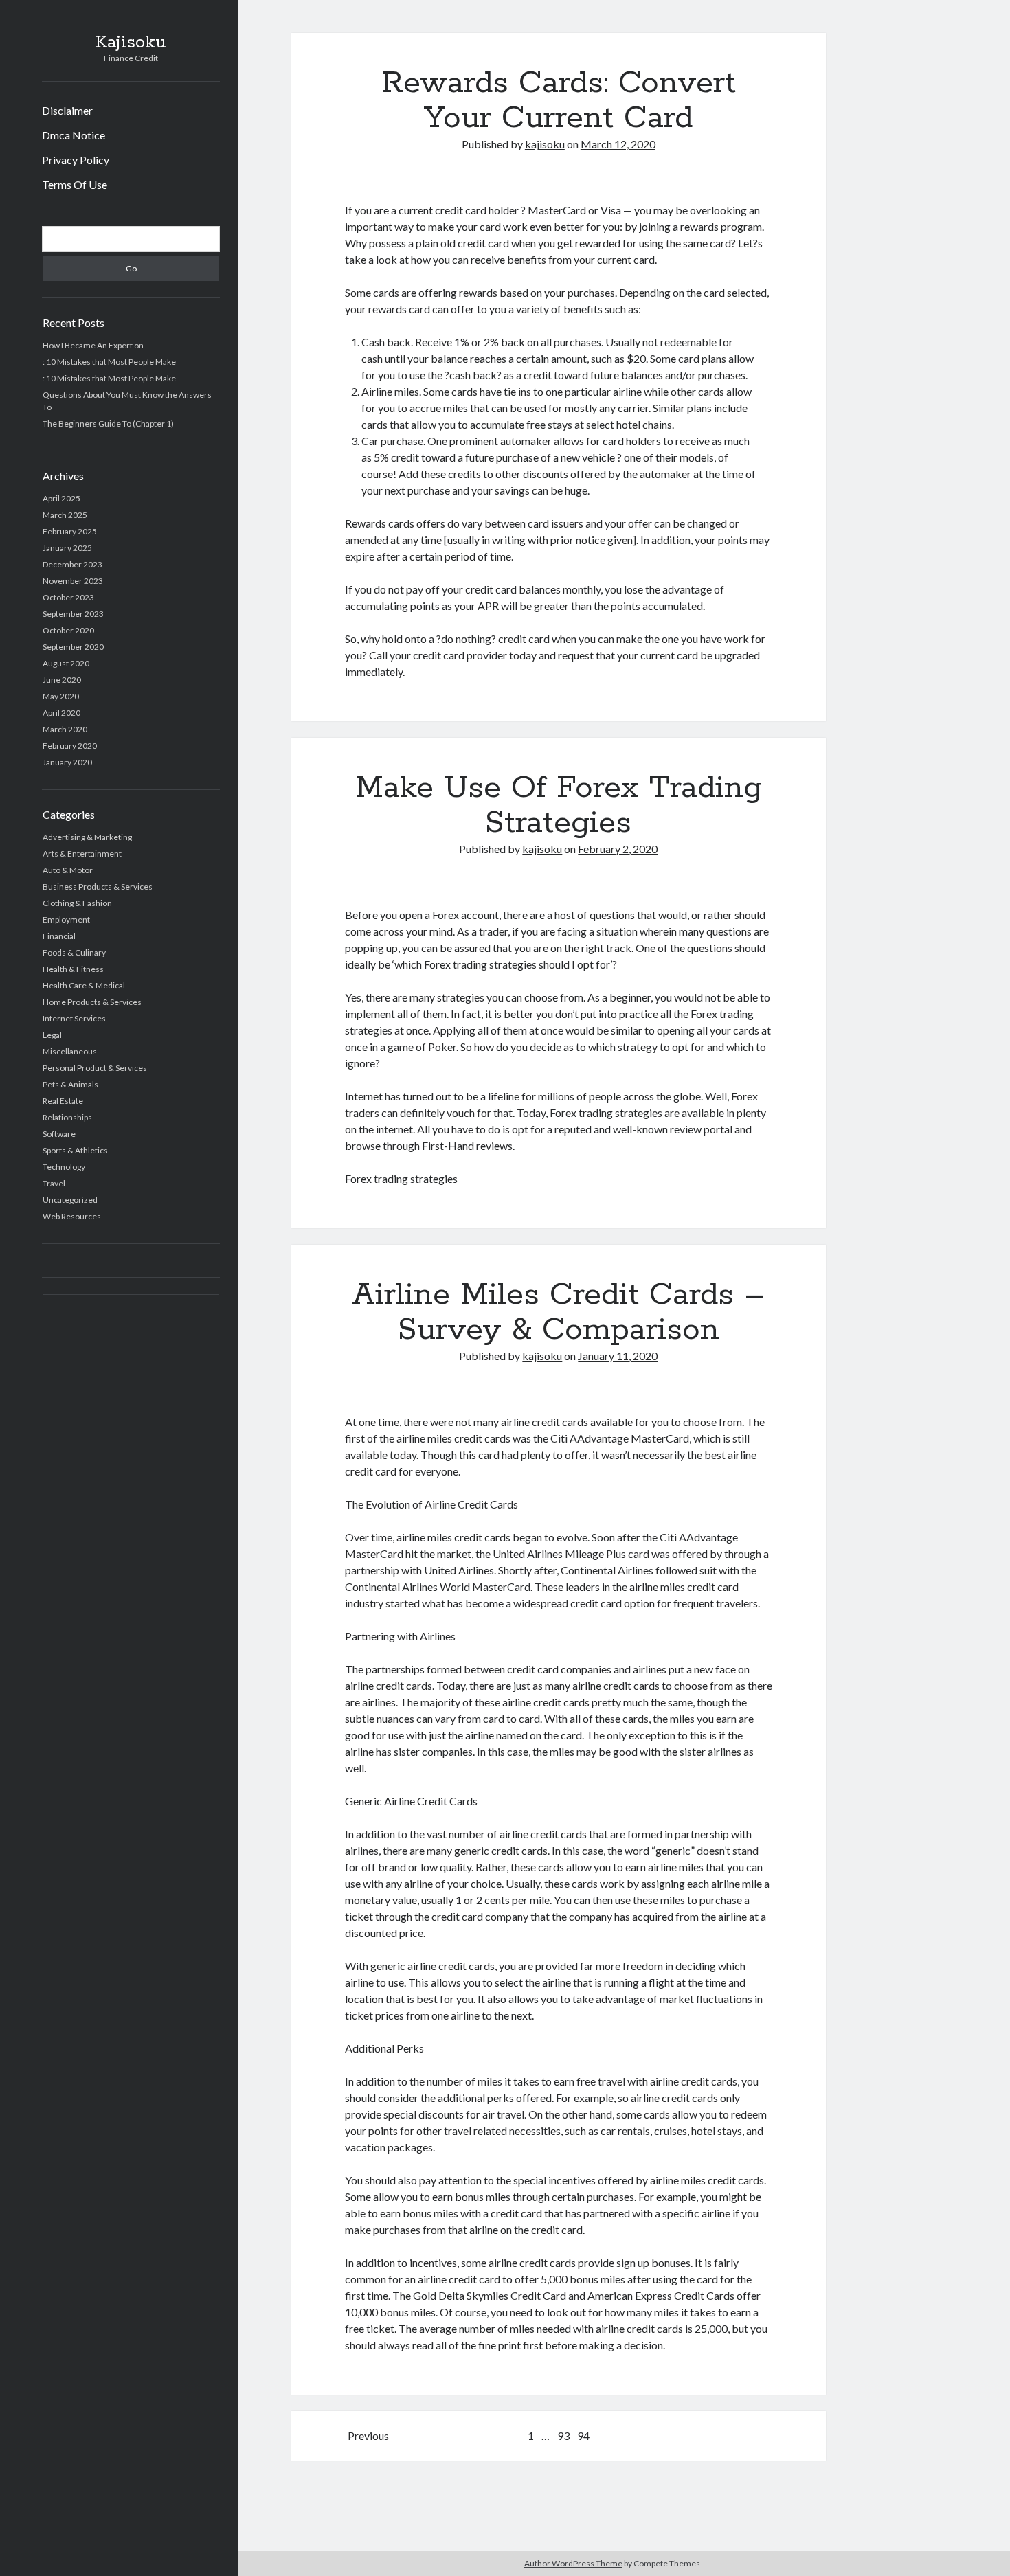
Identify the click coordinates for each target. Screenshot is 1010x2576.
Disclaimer (67, 110)
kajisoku (545, 144)
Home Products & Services (92, 1002)
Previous (368, 2436)
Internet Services (74, 1018)
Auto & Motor (68, 870)
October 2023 (68, 597)
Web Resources (72, 1216)
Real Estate (63, 1101)
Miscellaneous (70, 1051)
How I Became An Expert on (93, 345)
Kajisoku (131, 43)
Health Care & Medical (84, 985)
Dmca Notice (74, 135)
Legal (52, 1035)
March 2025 (65, 515)
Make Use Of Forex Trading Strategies (559, 805)
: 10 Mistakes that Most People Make (109, 362)
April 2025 (61, 498)
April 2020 (61, 713)
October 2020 (68, 630)
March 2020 (65, 729)
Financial (59, 936)
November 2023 (73, 581)
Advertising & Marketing (87, 837)
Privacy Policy (76, 160)
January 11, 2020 (618, 1356)
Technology (64, 1167)
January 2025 (67, 548)
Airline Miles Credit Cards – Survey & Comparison (559, 1312)
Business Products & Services (98, 886)
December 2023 (72, 564)
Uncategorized (70, 1200)
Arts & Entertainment (82, 854)
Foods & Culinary (74, 952)
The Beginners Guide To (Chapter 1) (108, 423)
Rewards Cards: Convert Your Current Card (559, 101)
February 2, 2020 (618, 849)
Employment (66, 919)
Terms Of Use (75, 184)
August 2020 (66, 663)
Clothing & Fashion (77, 903)
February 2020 (70, 746)
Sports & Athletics (75, 1150)
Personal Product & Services (95, 1068)
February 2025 (70, 531)
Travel (54, 1183)
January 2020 (67, 762)
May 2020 (61, 696)
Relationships (67, 1117)
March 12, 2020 (618, 144)
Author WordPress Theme (573, 2563)
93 (563, 2436)
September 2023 (73, 614)
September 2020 (73, 647)
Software (59, 1134)
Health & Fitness (73, 969)
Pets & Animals (70, 1084)
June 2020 (62, 680)
